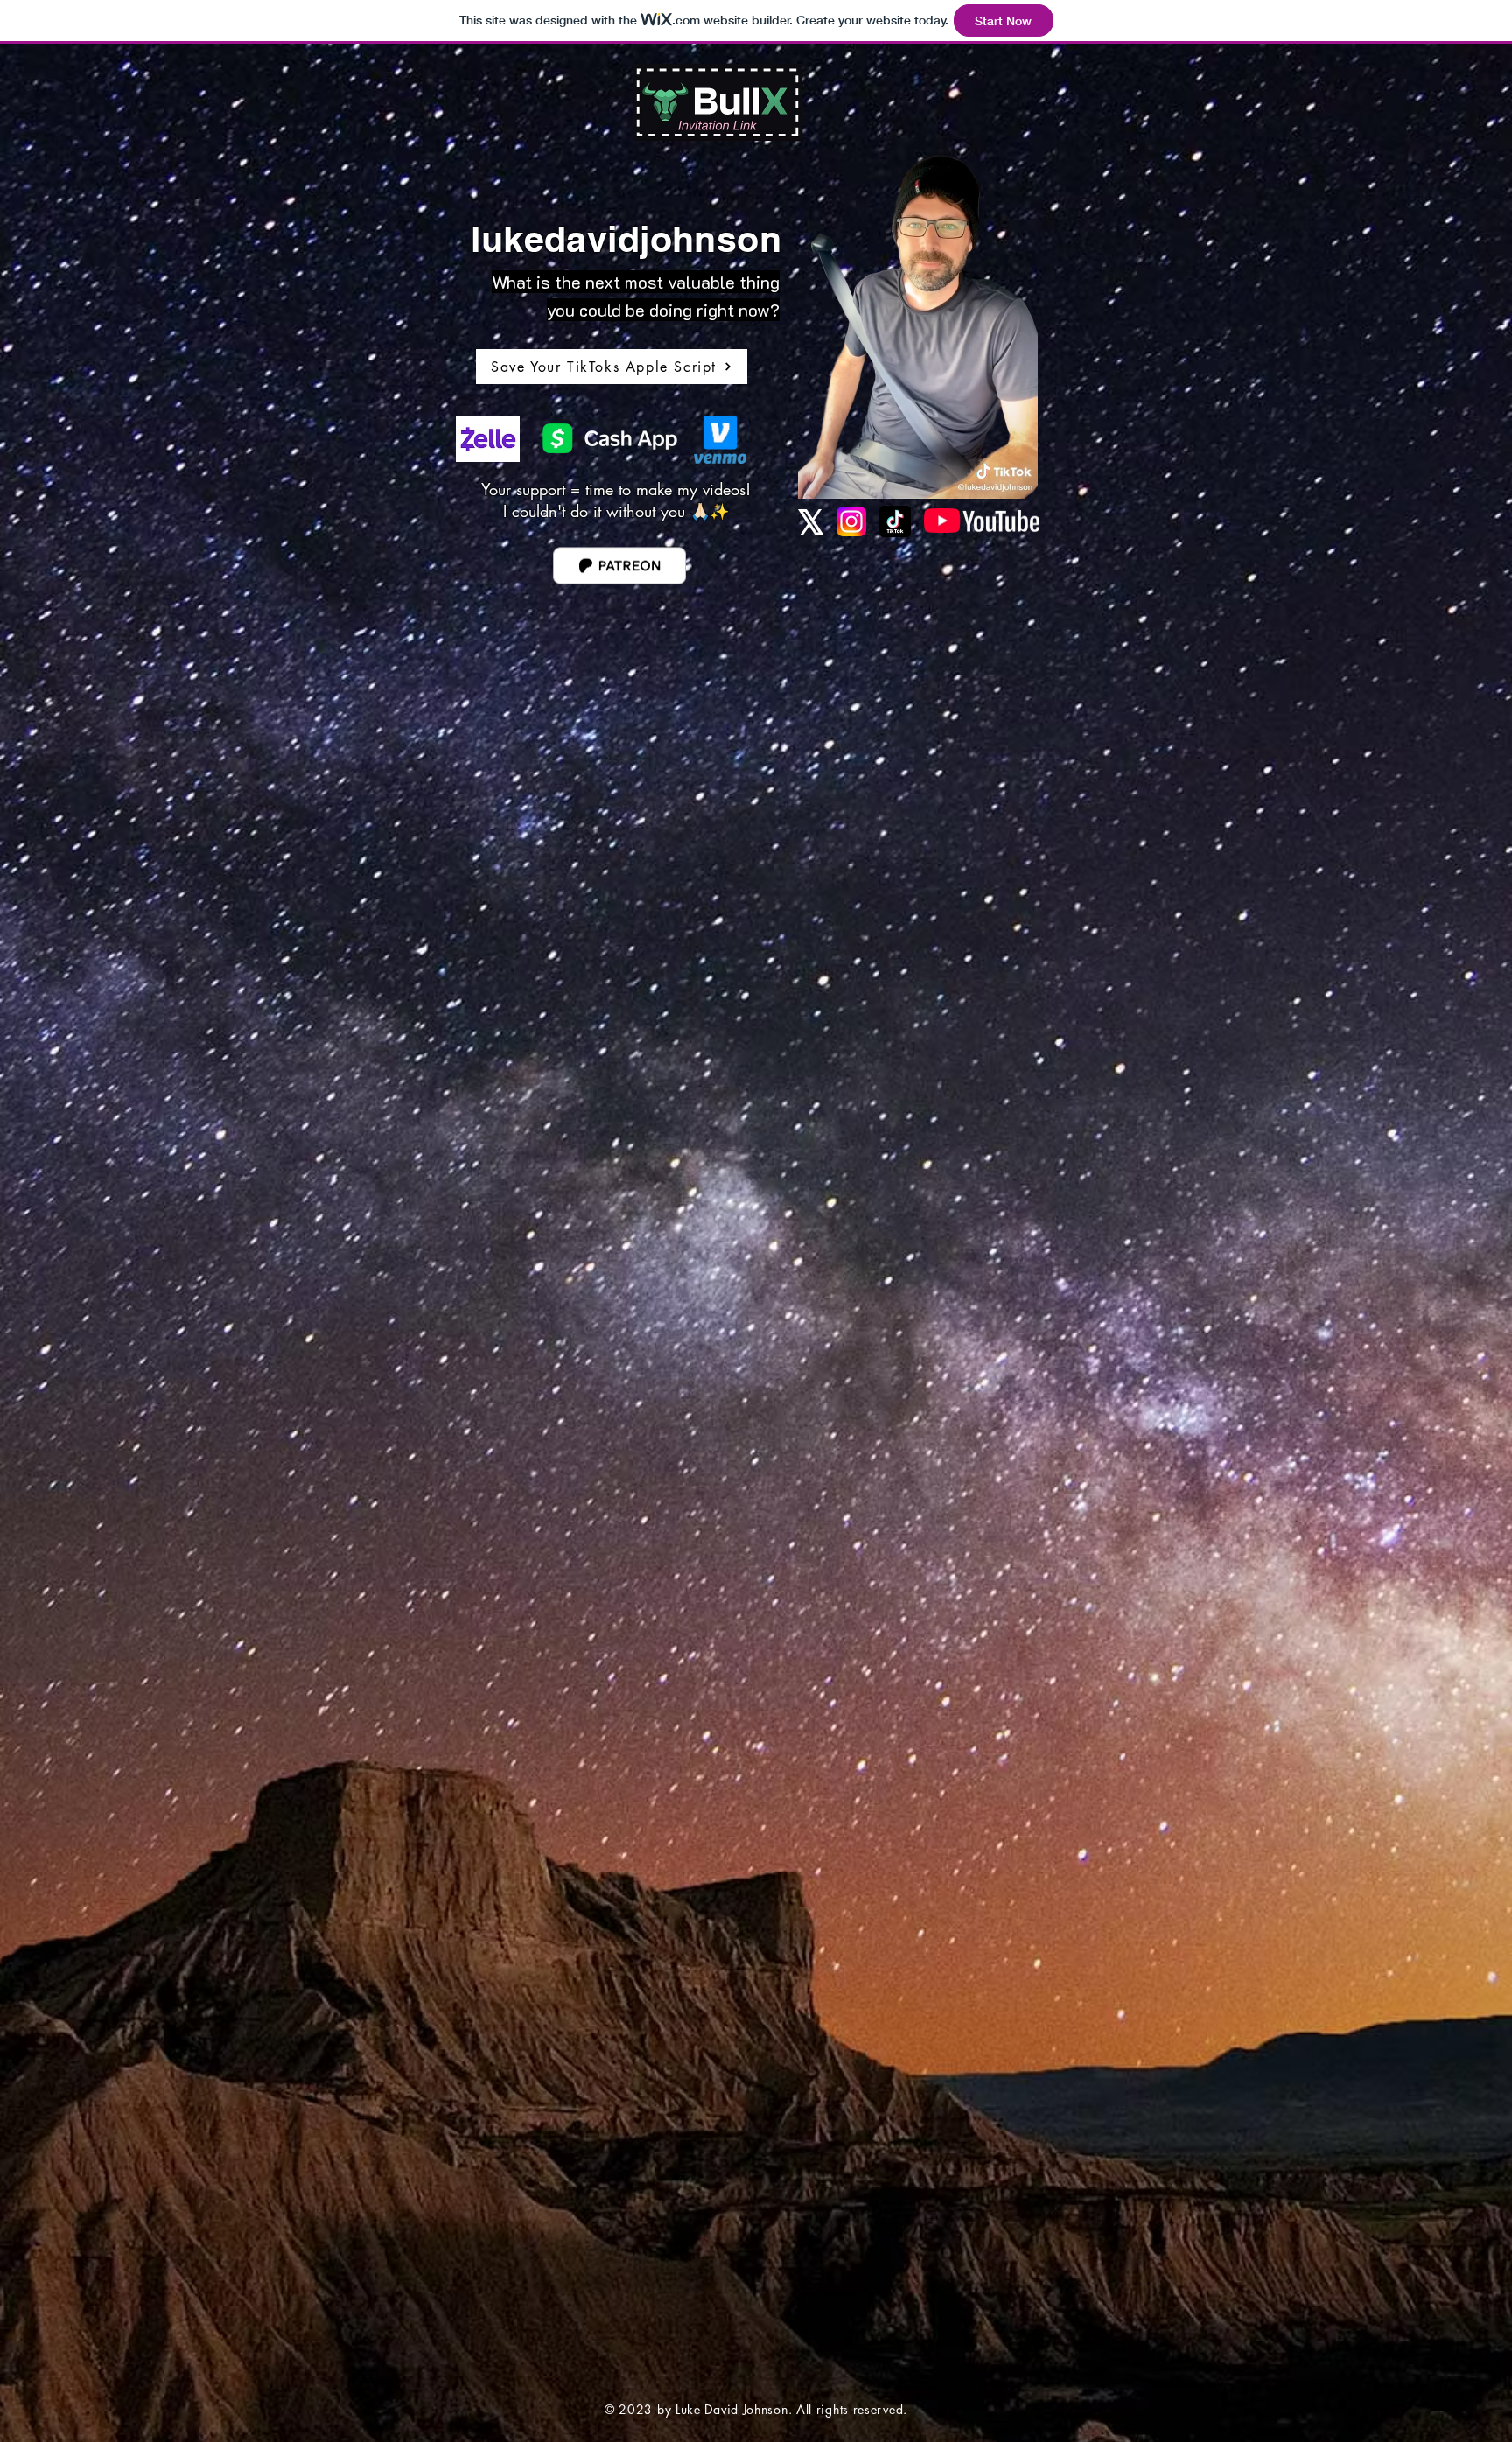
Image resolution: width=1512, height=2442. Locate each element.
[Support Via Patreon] (619, 565)
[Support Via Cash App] (609, 438)
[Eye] (982, 521)
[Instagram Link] (851, 521)
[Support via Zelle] (488, 439)
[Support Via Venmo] (720, 440)
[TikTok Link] (895, 521)
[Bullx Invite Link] (717, 102)
